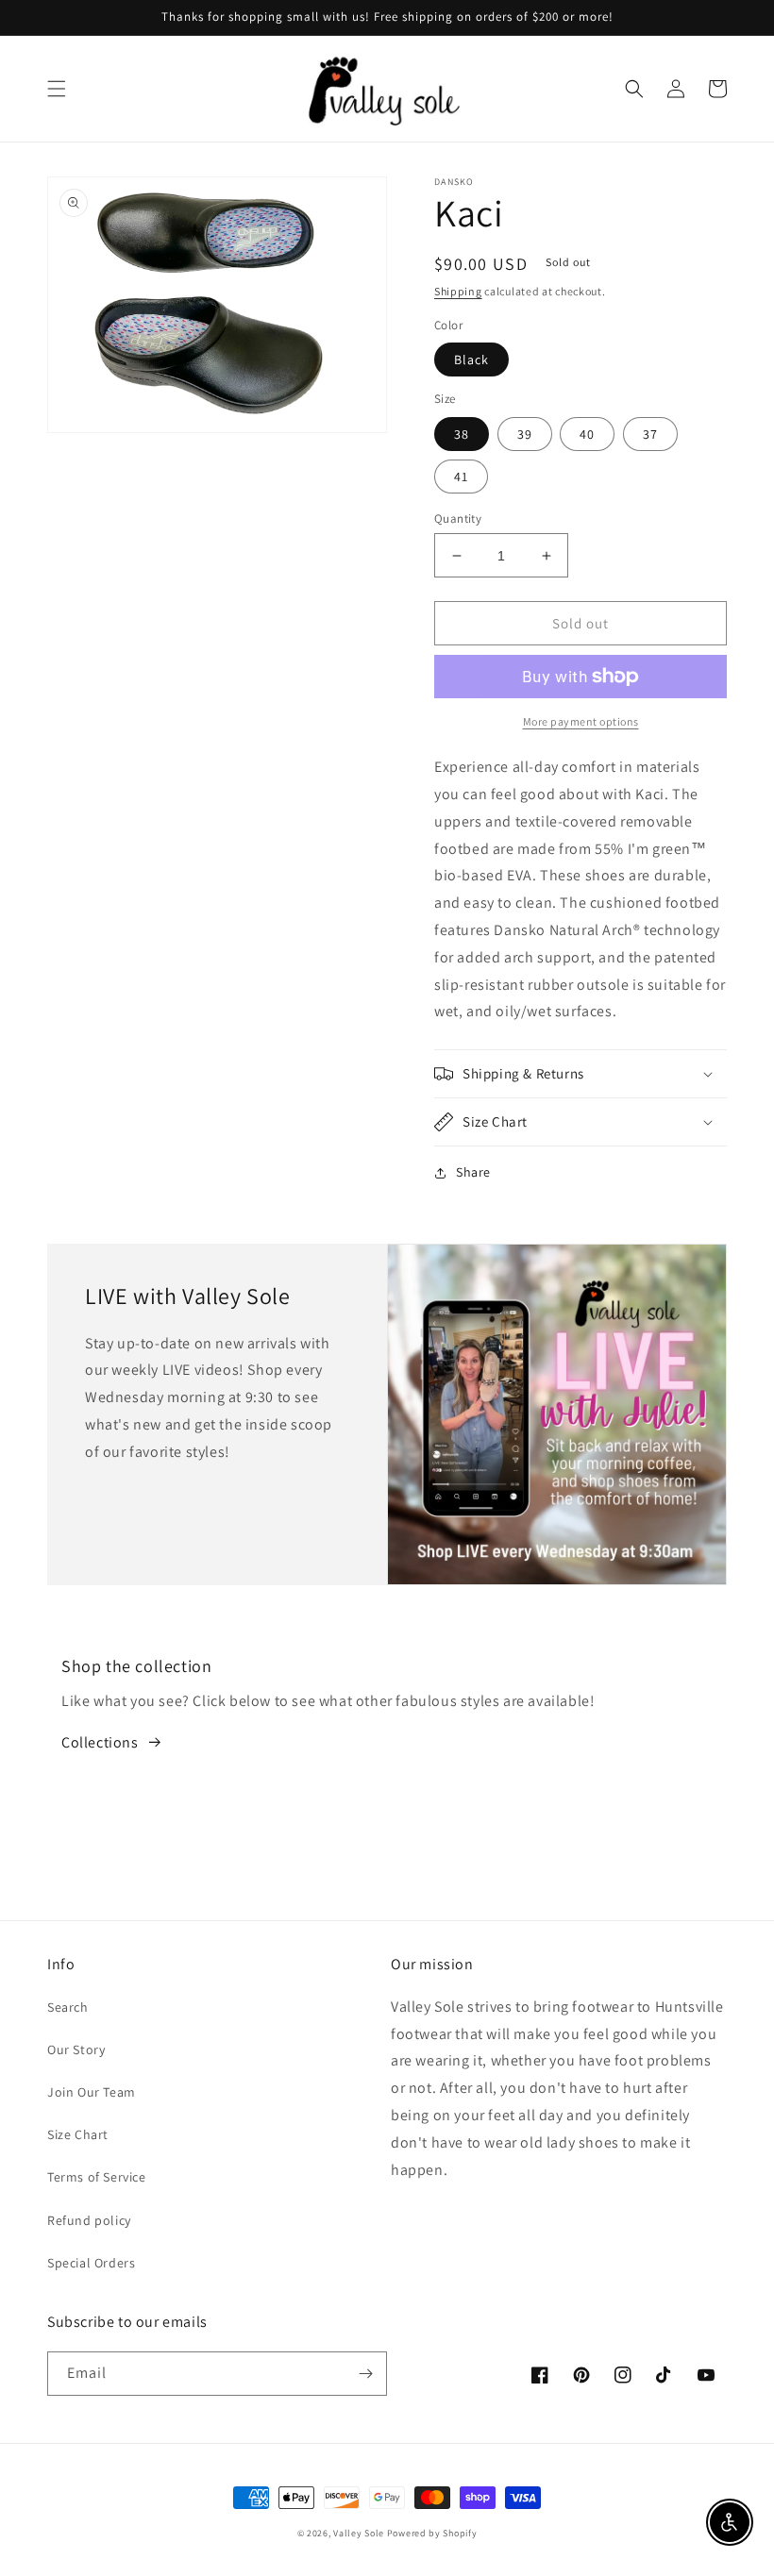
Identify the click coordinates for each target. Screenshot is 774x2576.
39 (525, 434)
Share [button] (473, 1172)
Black (471, 360)
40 (587, 434)
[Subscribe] (365, 2374)
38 (462, 434)
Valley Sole (359, 2533)
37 (650, 434)
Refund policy (89, 2220)
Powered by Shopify (432, 2533)
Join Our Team (92, 2092)
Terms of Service (97, 2177)
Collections (100, 1742)
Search (68, 2007)
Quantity (458, 519)
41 (461, 477)
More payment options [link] (581, 721)
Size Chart (78, 2134)
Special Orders (91, 2263)
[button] (57, 89)
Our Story (76, 2049)
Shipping (458, 291)
